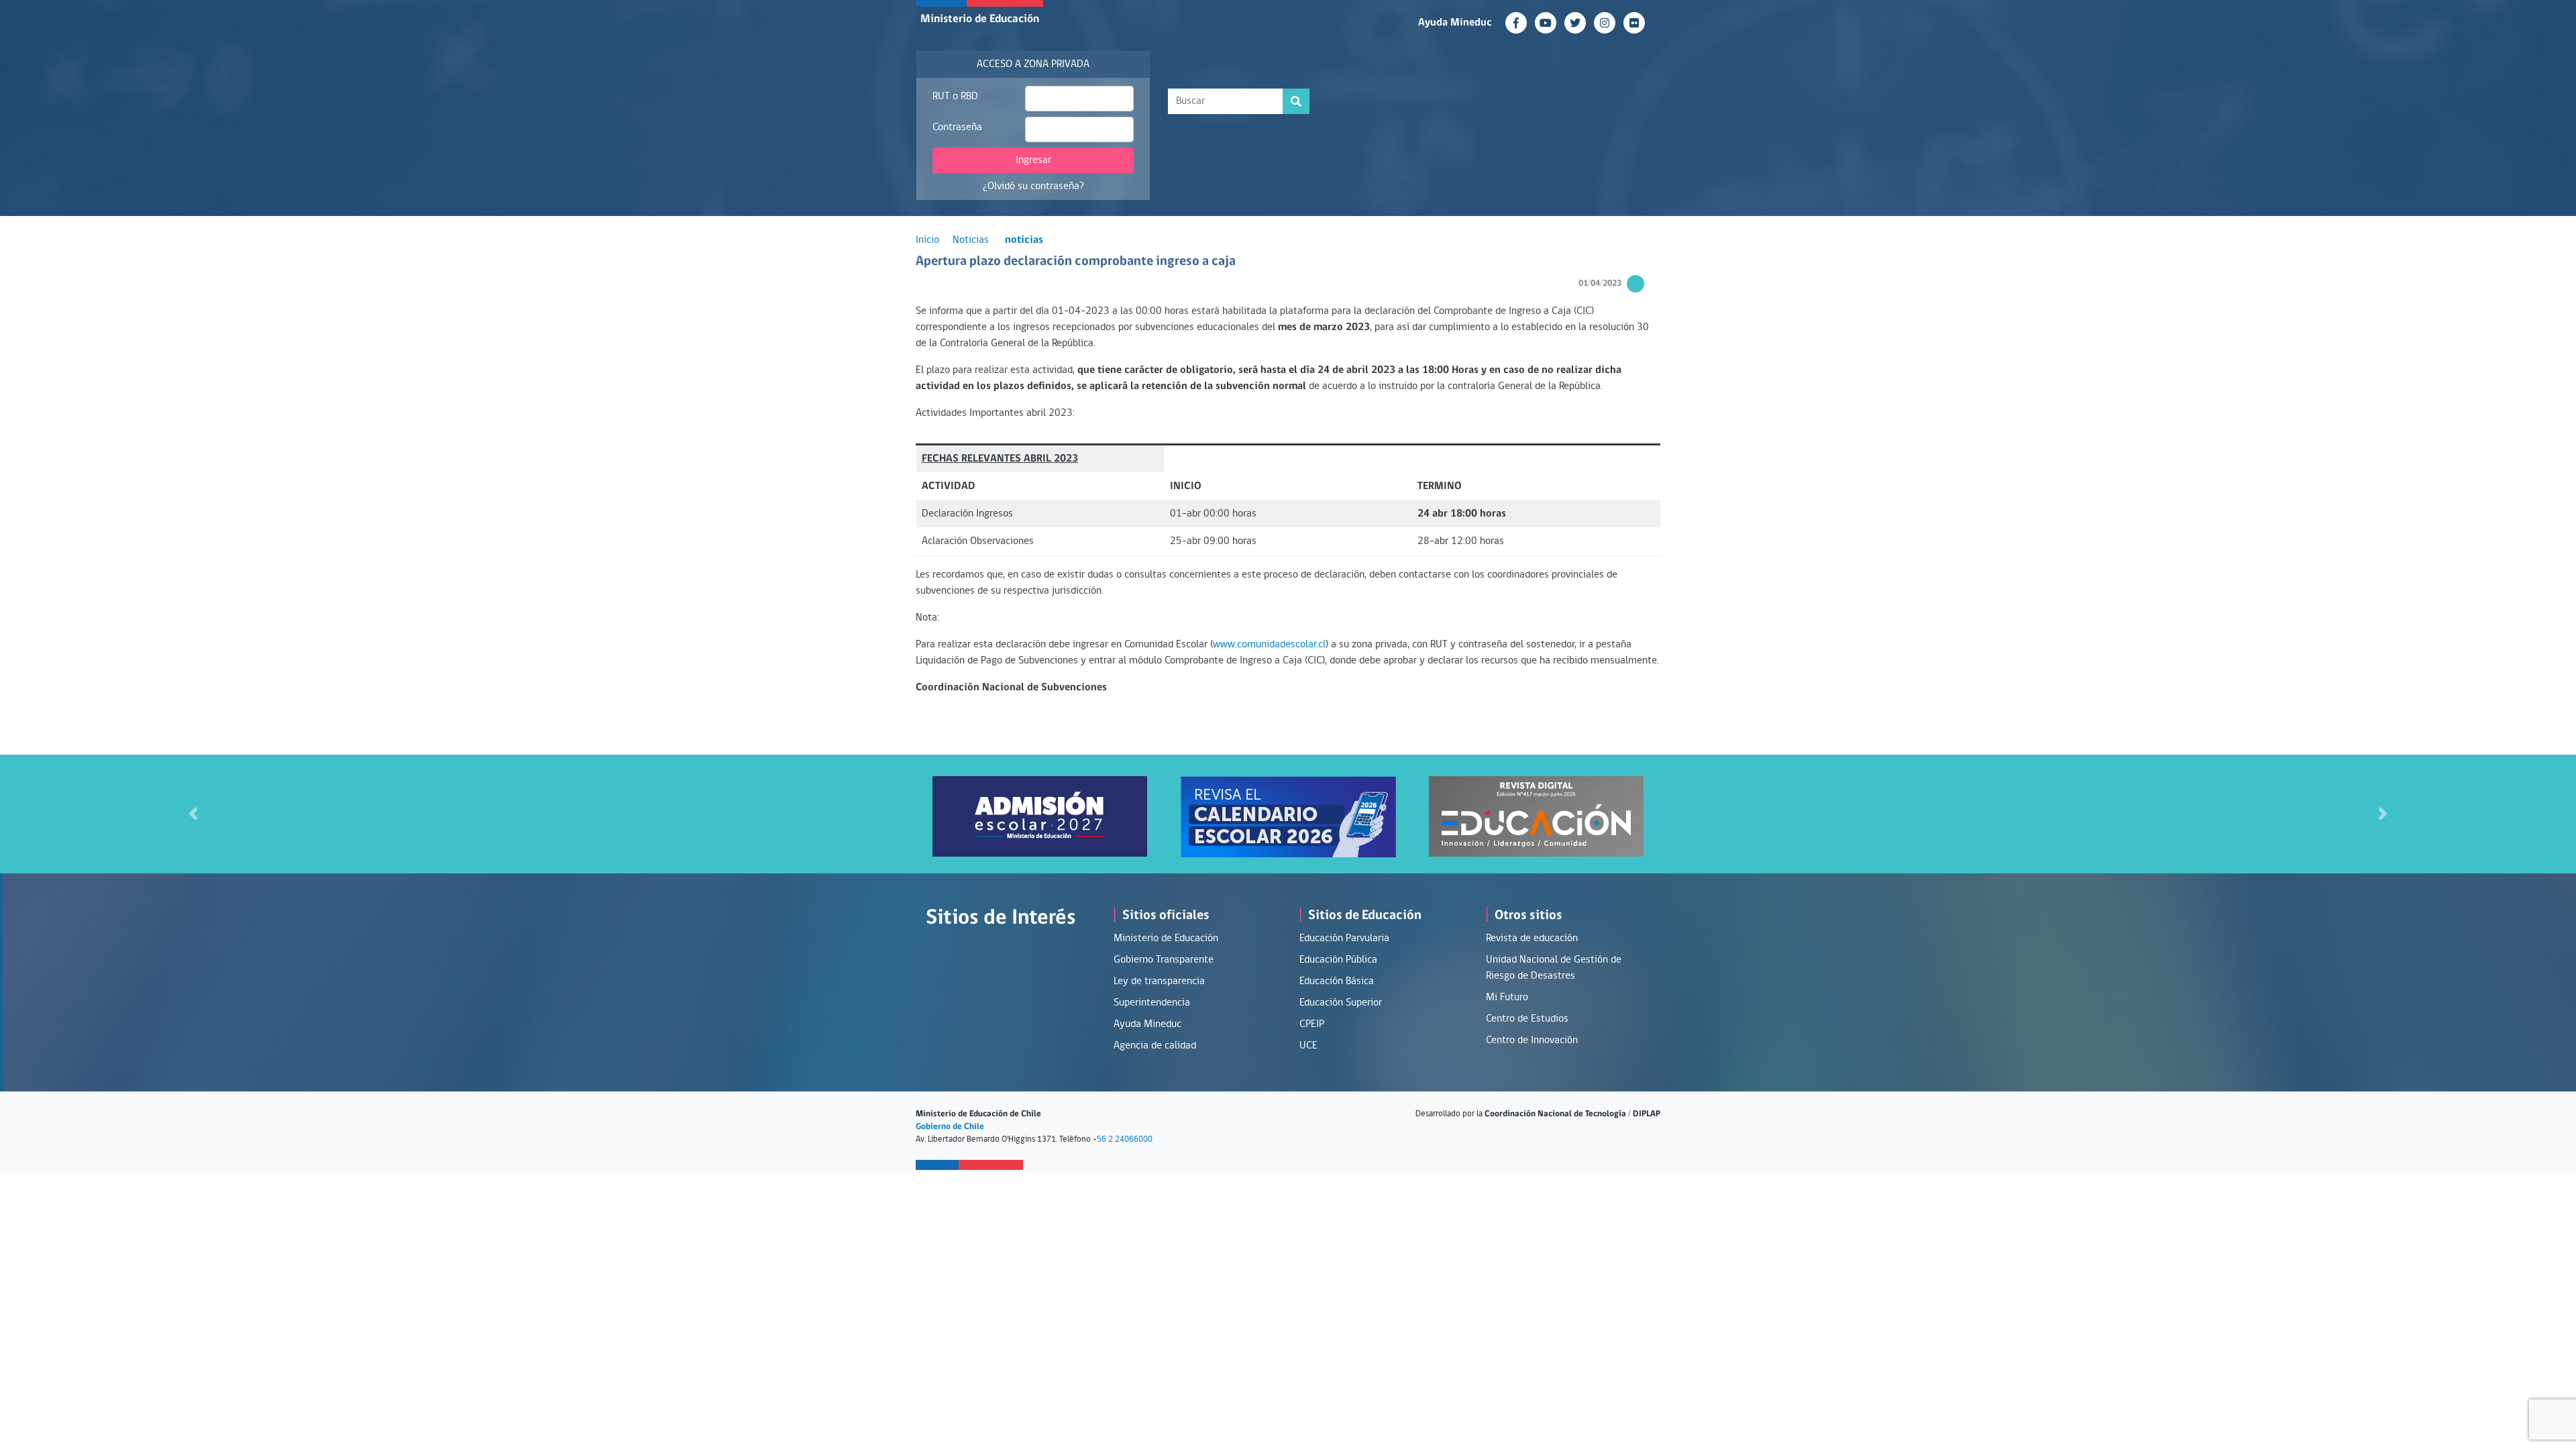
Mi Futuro (1507, 998)
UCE (1308, 1046)
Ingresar (1033, 160)
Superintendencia (1152, 1003)
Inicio (927, 240)
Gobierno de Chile (950, 1127)
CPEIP (1312, 1024)
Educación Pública (1338, 960)
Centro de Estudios (1527, 1019)
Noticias (971, 240)
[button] (193, 814)
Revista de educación (1532, 938)
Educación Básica (1337, 981)
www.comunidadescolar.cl (1269, 645)
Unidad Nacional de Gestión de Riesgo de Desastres (1554, 968)
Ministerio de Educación (980, 19)
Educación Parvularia (1344, 938)
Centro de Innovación (1532, 1040)
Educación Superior (1341, 1003)
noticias (1024, 240)
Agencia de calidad (1155, 1046)
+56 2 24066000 (1123, 1139)
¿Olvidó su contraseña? (1033, 186)
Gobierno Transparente (1164, 960)
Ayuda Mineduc (1455, 23)
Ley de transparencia (1159, 981)
